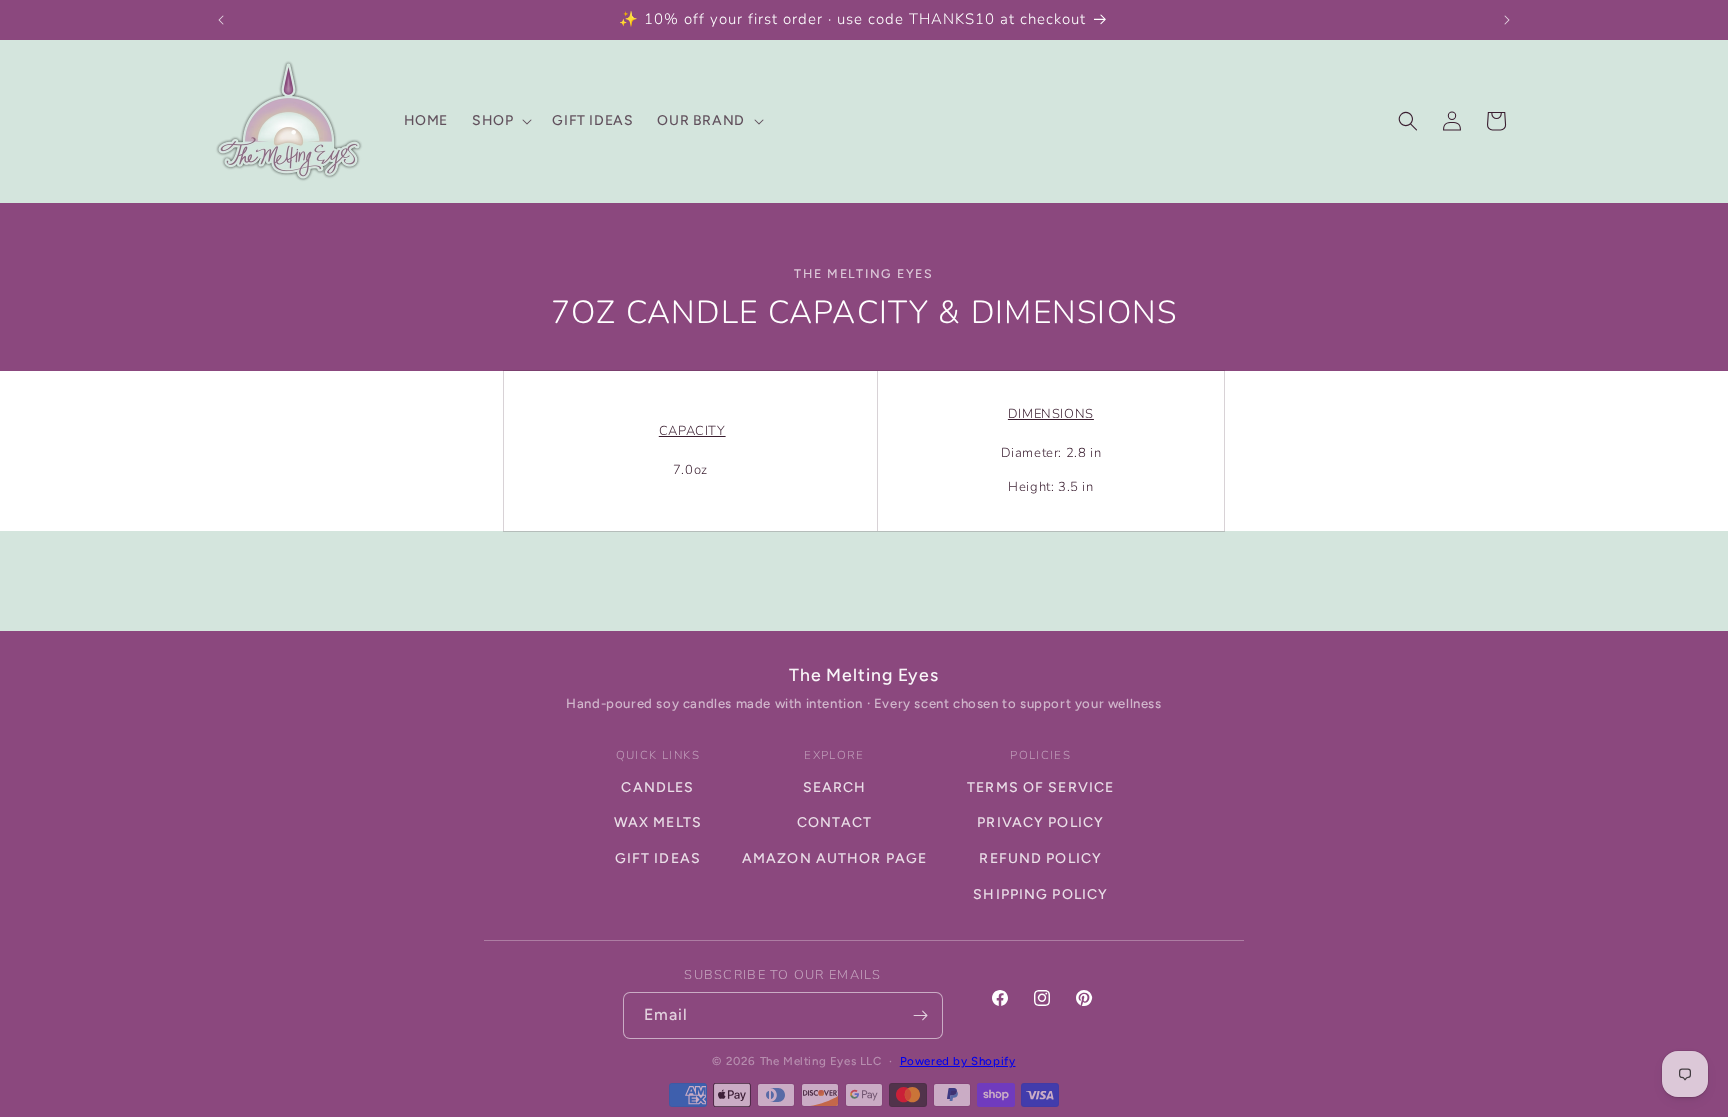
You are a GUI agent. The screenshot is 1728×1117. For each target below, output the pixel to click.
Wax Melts (658, 822)
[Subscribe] (920, 1015)
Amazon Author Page (834, 858)
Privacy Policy (1040, 822)
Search (835, 787)
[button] (500, 121)
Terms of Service (1040, 787)
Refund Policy (1040, 858)
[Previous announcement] (221, 20)
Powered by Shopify (958, 1061)
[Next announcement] (1507, 20)
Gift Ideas (658, 858)
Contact (834, 822)
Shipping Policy (1040, 894)
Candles (657, 787)
